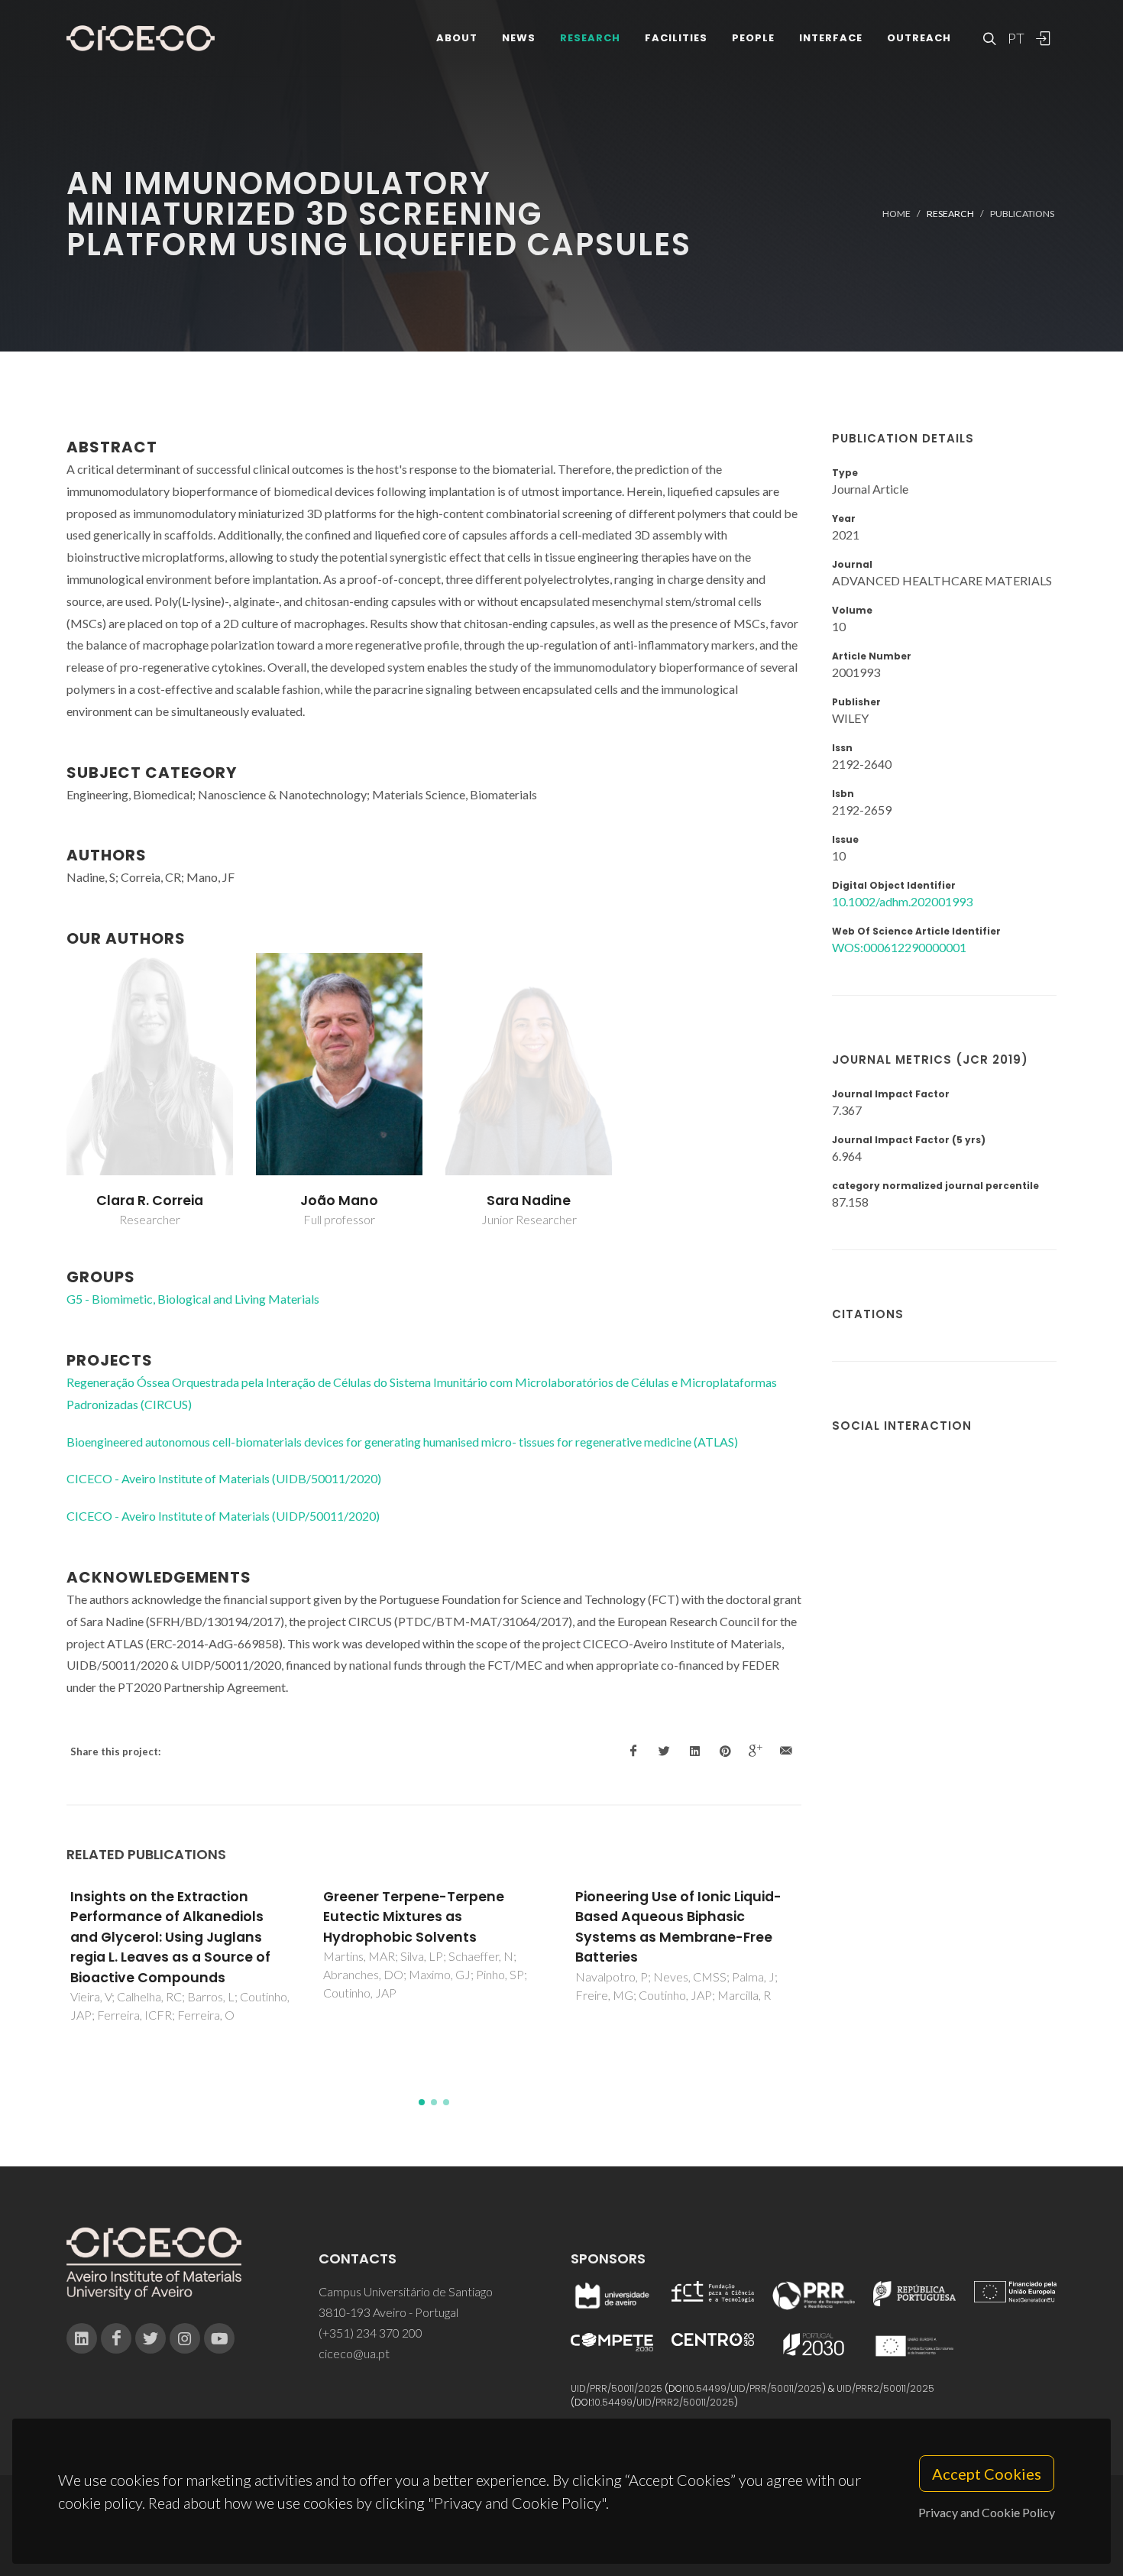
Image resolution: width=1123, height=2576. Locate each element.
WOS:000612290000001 (899, 947)
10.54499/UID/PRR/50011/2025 (754, 2388)
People (753, 38)
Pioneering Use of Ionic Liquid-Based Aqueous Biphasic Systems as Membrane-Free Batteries (678, 1927)
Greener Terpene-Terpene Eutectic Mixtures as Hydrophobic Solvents (414, 1917)
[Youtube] (219, 2338)
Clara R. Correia (150, 1201)
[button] (422, 2102)
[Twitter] (150, 2338)
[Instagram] (185, 2338)
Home (896, 214)
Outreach (919, 38)
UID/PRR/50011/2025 (617, 2388)
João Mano (339, 1201)
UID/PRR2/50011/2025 (885, 2388)
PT (1015, 38)
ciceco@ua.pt (354, 2353)
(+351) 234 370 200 (371, 2333)
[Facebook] (116, 2338)
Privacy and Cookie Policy (987, 2512)
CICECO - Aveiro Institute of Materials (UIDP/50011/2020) (223, 1516)
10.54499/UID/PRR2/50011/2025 (663, 2402)
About (457, 38)
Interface (831, 38)
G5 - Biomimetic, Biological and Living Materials (193, 1299)
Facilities (676, 38)
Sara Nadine (529, 1201)
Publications (1022, 214)
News (519, 38)
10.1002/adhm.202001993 (902, 901)
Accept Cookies (987, 2474)
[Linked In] (82, 2338)
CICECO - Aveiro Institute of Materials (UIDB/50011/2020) (224, 1478)
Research (590, 38)
